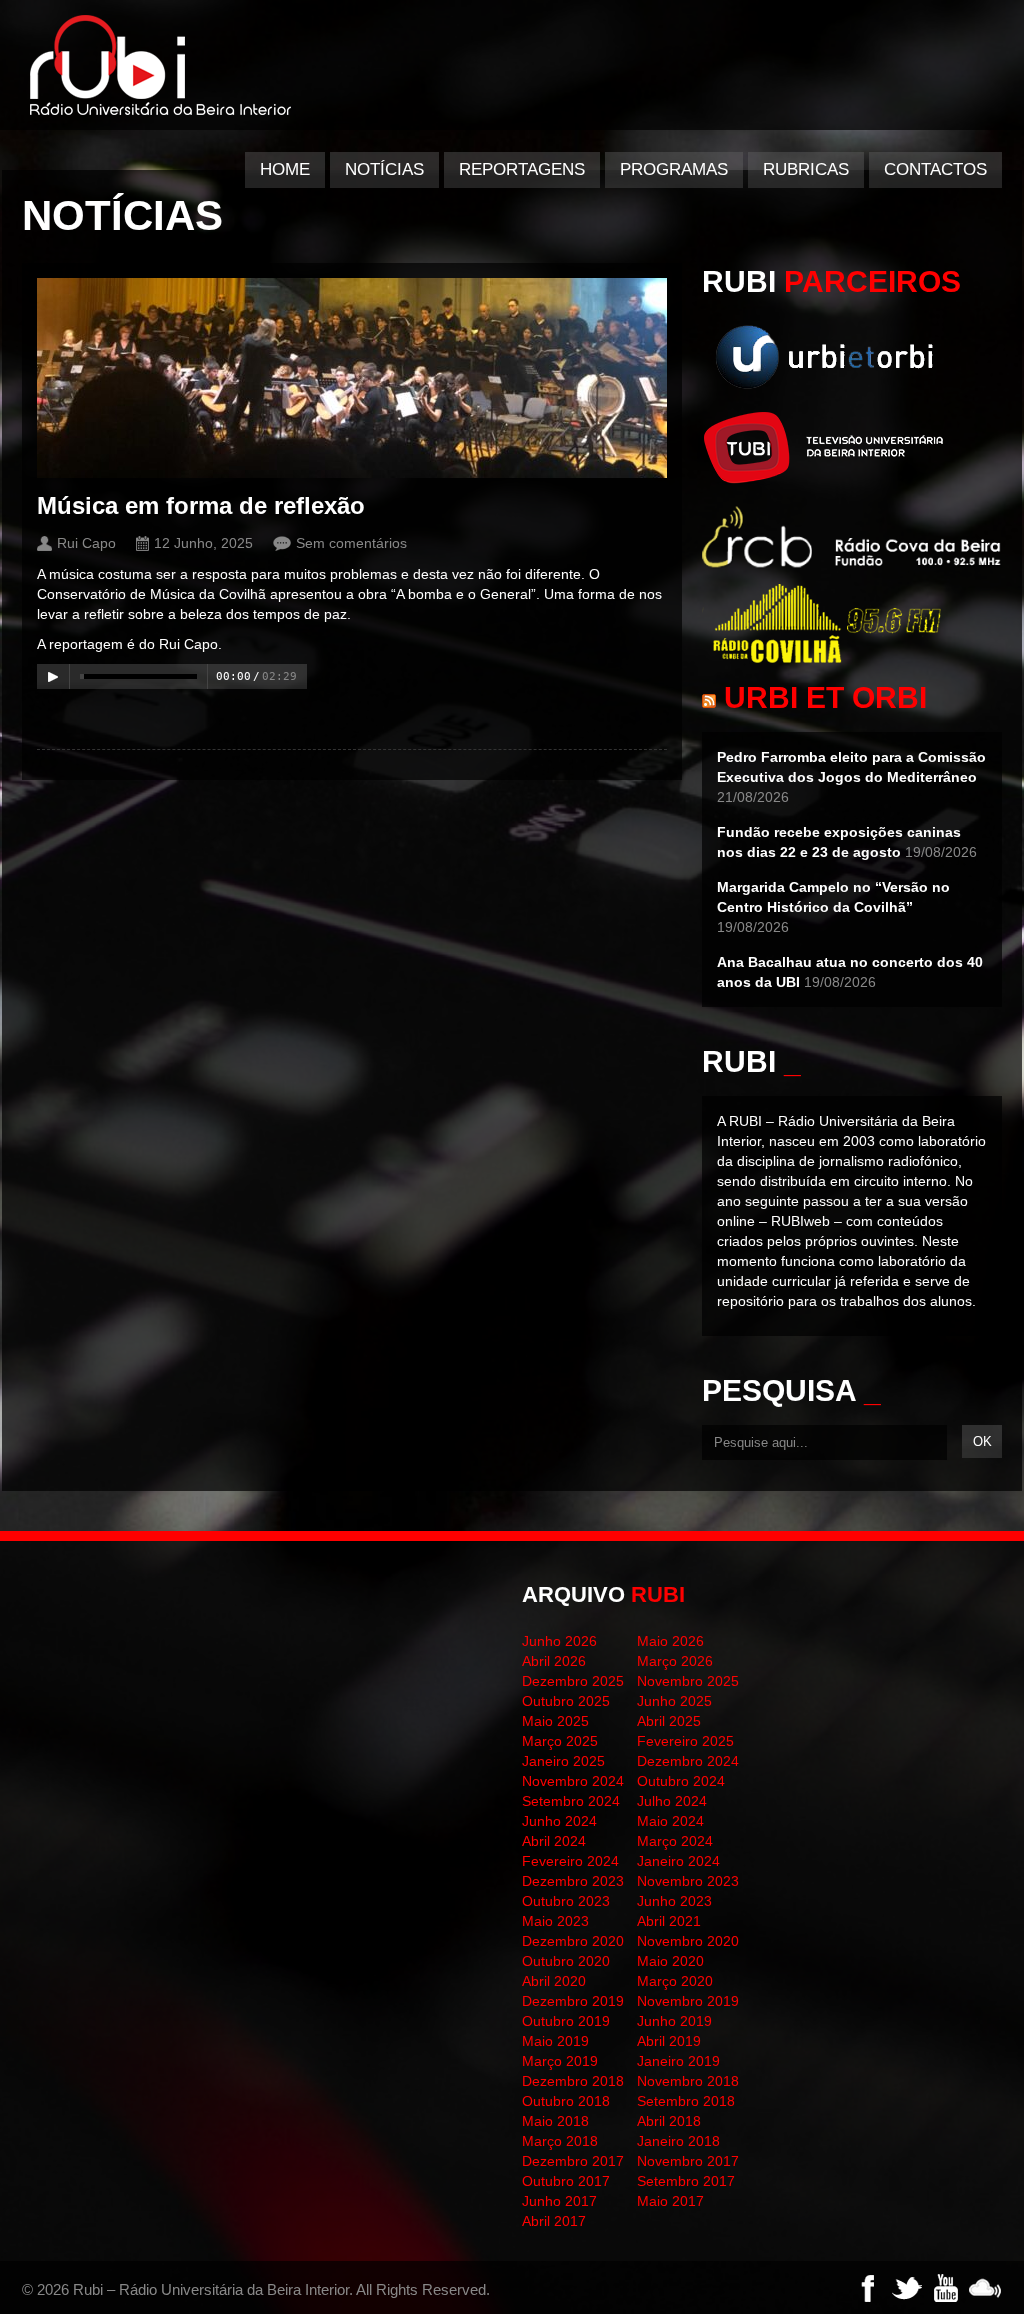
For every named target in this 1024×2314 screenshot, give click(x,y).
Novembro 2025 (688, 1681)
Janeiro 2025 (563, 1761)
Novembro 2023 (688, 1881)
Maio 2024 (670, 1821)
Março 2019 (560, 2061)
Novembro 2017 (688, 2161)
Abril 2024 (554, 1841)
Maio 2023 (555, 1921)
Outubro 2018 (566, 2101)
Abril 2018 (669, 2121)
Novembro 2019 (688, 2001)
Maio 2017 (670, 2201)
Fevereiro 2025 (685, 1741)
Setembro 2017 (686, 2181)
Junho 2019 (674, 2021)
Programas (674, 169)
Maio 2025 (555, 1721)
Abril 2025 (669, 1721)
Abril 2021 (669, 1921)
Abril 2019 (669, 2041)
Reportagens (522, 169)
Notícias (384, 169)
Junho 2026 (559, 1641)
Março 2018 (560, 2141)
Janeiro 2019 (678, 2061)
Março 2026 (675, 1661)
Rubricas (806, 169)
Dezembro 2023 (573, 1881)
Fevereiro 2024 (570, 1861)
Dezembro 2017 (573, 2161)
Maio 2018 (555, 2121)
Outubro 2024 (681, 1781)
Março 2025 (560, 1741)
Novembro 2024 (573, 1781)
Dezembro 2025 (573, 1681)
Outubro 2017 (566, 2181)
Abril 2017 (554, 2221)
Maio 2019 (555, 2041)
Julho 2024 (672, 1801)
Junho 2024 (559, 1821)
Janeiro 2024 (678, 1861)
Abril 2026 (554, 1661)
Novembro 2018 (688, 2081)
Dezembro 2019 (573, 2001)
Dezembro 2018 (573, 2081)
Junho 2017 (559, 2201)
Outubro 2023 (566, 1901)
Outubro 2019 (566, 2021)
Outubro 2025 (566, 1701)
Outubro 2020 (566, 1961)
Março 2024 (675, 1841)
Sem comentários (351, 543)
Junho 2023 (674, 1901)
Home (285, 169)
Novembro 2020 (688, 1941)
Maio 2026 (670, 1641)
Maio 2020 (670, 1961)
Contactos (935, 169)
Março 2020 (675, 1981)
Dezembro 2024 (688, 1761)
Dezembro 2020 (573, 1941)
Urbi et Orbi (825, 697)
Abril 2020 (554, 1981)
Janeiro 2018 (678, 2141)
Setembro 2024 (571, 1801)
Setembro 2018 (686, 2101)
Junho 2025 (674, 1701)
